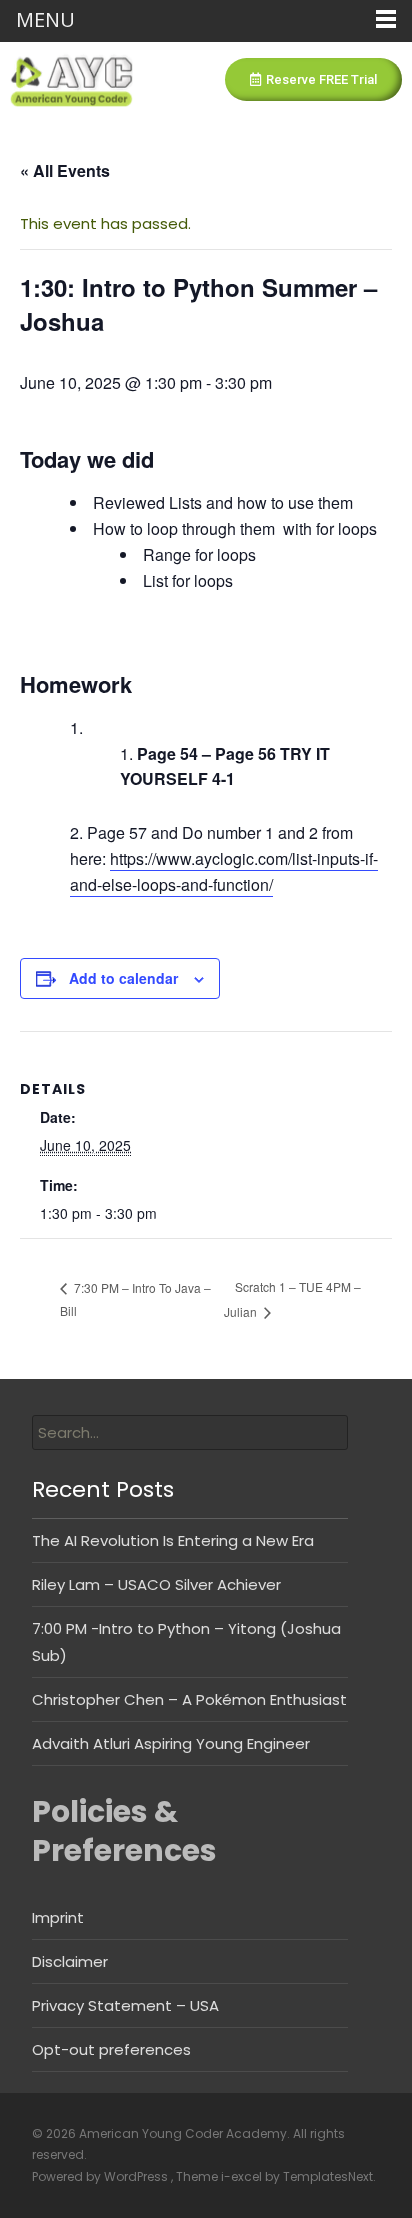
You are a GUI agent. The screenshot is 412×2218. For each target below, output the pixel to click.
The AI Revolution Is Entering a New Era (173, 1540)
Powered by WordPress (101, 2176)
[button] (313, 79)
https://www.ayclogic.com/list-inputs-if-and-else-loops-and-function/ (224, 871)
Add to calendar (123, 978)
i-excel (243, 2176)
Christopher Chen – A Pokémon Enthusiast (189, 1699)
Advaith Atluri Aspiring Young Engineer (171, 1743)
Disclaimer (70, 1961)
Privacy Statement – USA (125, 2005)
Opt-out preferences (111, 2049)
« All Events (65, 170)
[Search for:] (190, 1432)
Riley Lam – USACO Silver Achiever (156, 1584)
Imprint (58, 1917)
